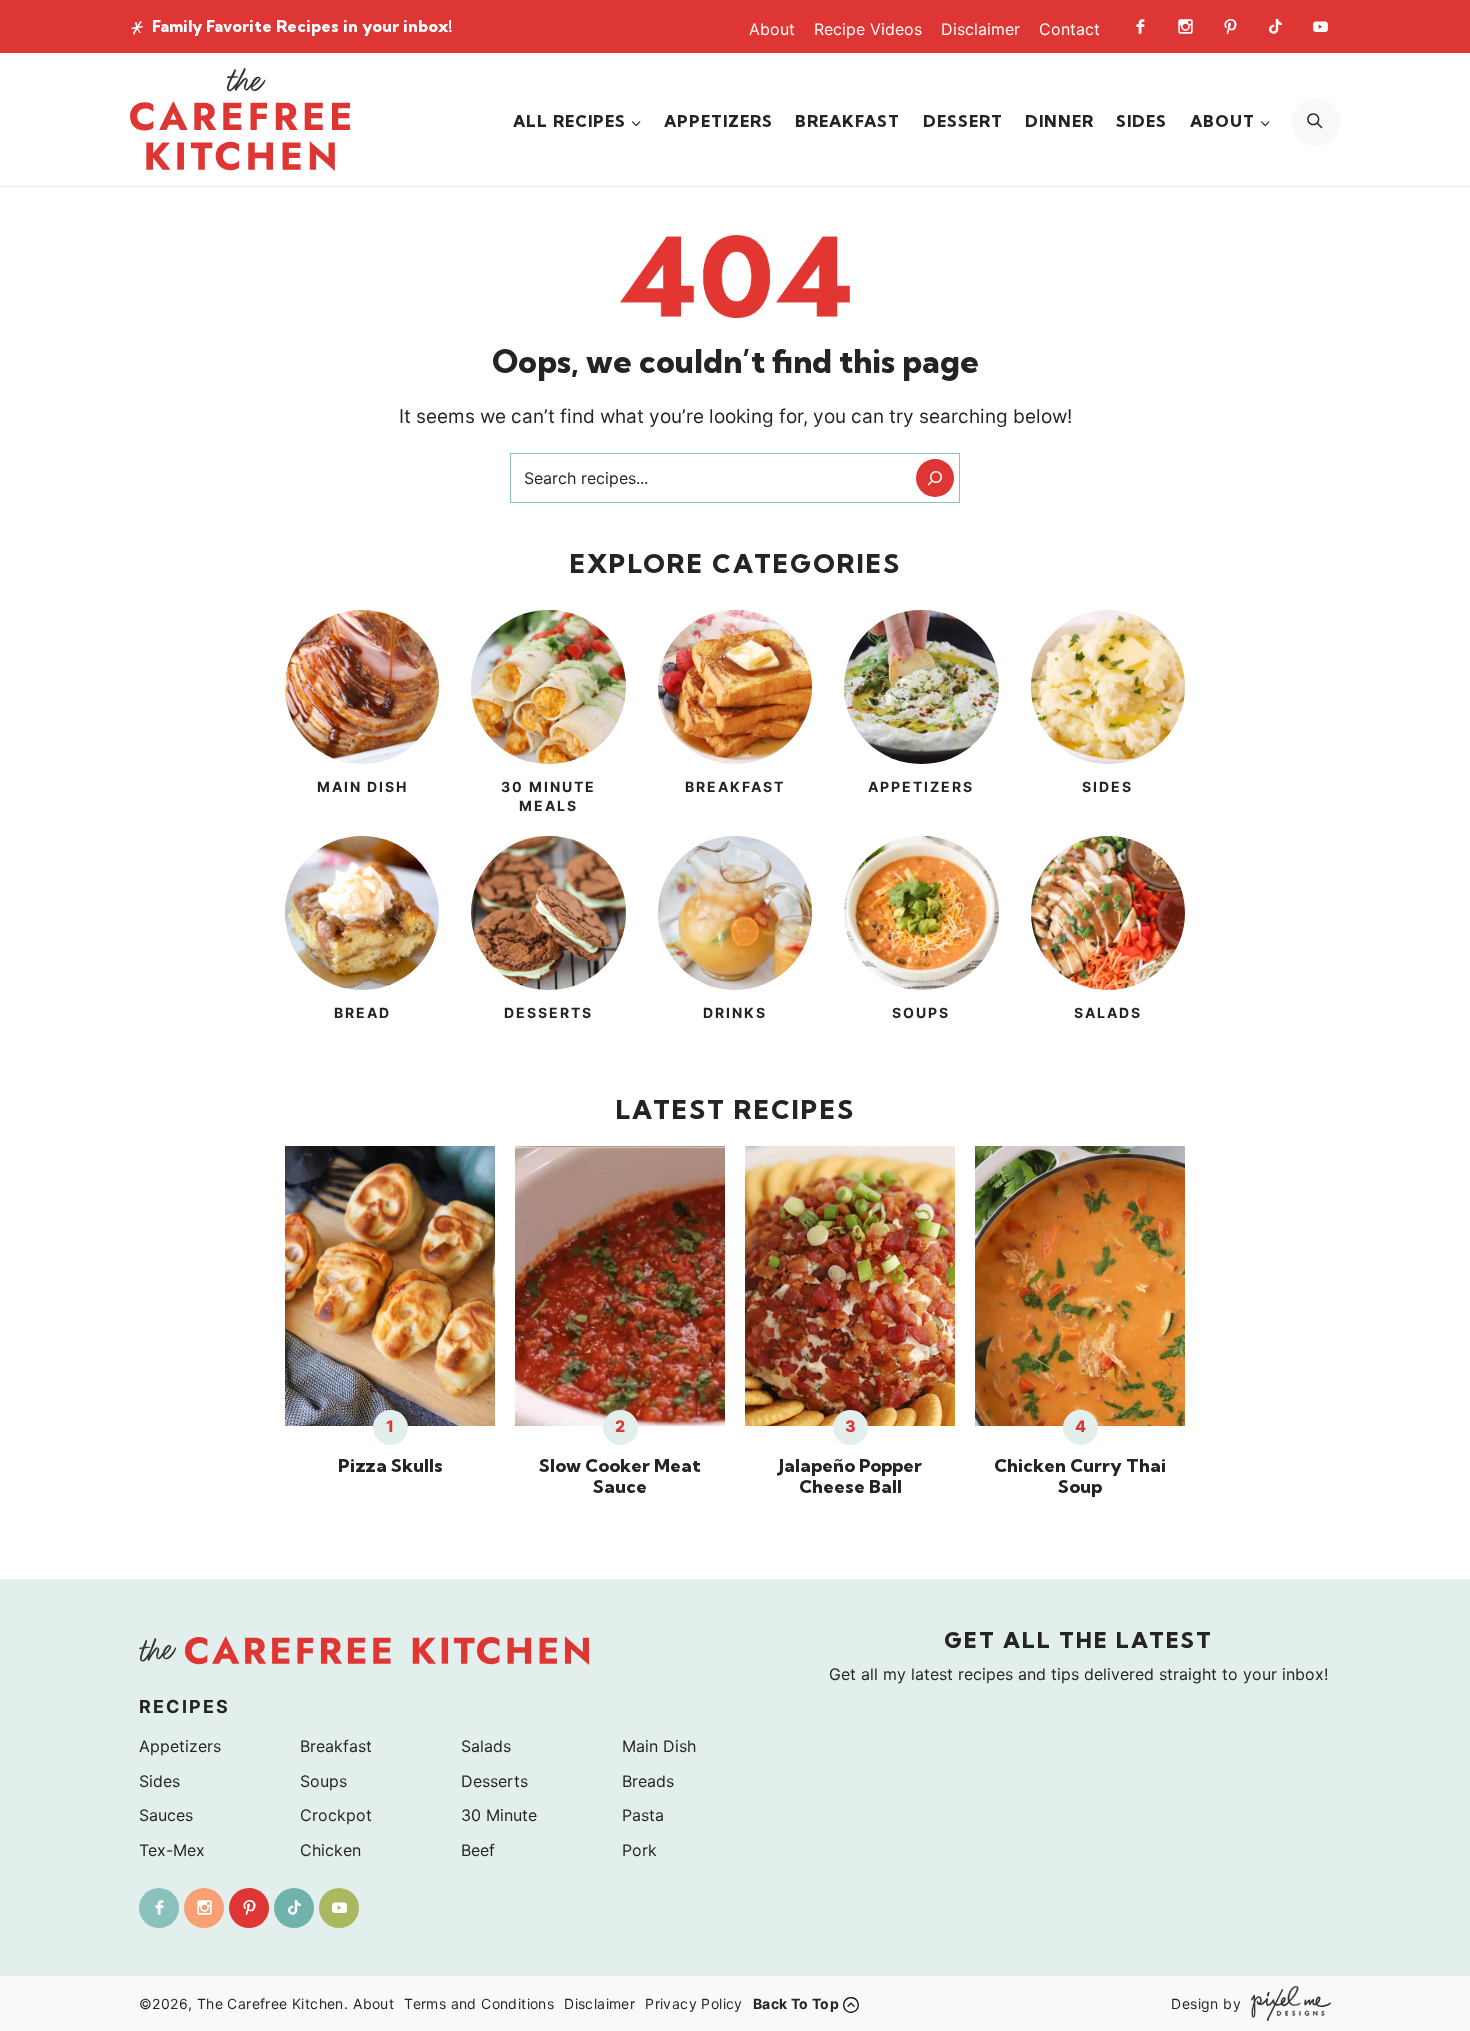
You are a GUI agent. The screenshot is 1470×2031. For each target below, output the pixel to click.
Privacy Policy (694, 2003)
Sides (1141, 121)
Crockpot (336, 1815)
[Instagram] (1185, 26)
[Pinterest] (1230, 26)
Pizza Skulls (390, 1466)
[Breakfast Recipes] (735, 715)
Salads (486, 1746)
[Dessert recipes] (548, 941)
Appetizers (718, 121)
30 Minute (499, 1815)
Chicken (330, 1850)
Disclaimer (980, 29)
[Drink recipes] (735, 941)
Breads (648, 1781)
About (772, 29)
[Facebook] (1140, 26)
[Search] (935, 478)
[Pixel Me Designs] (1286, 2003)
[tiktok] (1275, 26)
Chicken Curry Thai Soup (1080, 1476)
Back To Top (796, 2003)
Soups (323, 1781)
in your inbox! (302, 26)
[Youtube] (1320, 26)
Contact (1069, 29)
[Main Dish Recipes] (362, 715)
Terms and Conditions (479, 2003)
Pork (639, 1850)
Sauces (166, 1815)
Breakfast (847, 121)
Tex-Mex (172, 1850)
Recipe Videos (868, 29)
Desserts (494, 1781)
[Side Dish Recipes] (1108, 715)
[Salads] (1108, 941)
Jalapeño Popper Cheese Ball (850, 1476)
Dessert (963, 121)
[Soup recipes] (921, 941)
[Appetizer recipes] (921, 715)
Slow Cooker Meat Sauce (620, 1476)
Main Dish (659, 1746)
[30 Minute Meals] (548, 715)
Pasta (643, 1815)
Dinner (1059, 121)
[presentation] (390, 1286)
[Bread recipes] (362, 941)
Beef (478, 1850)
